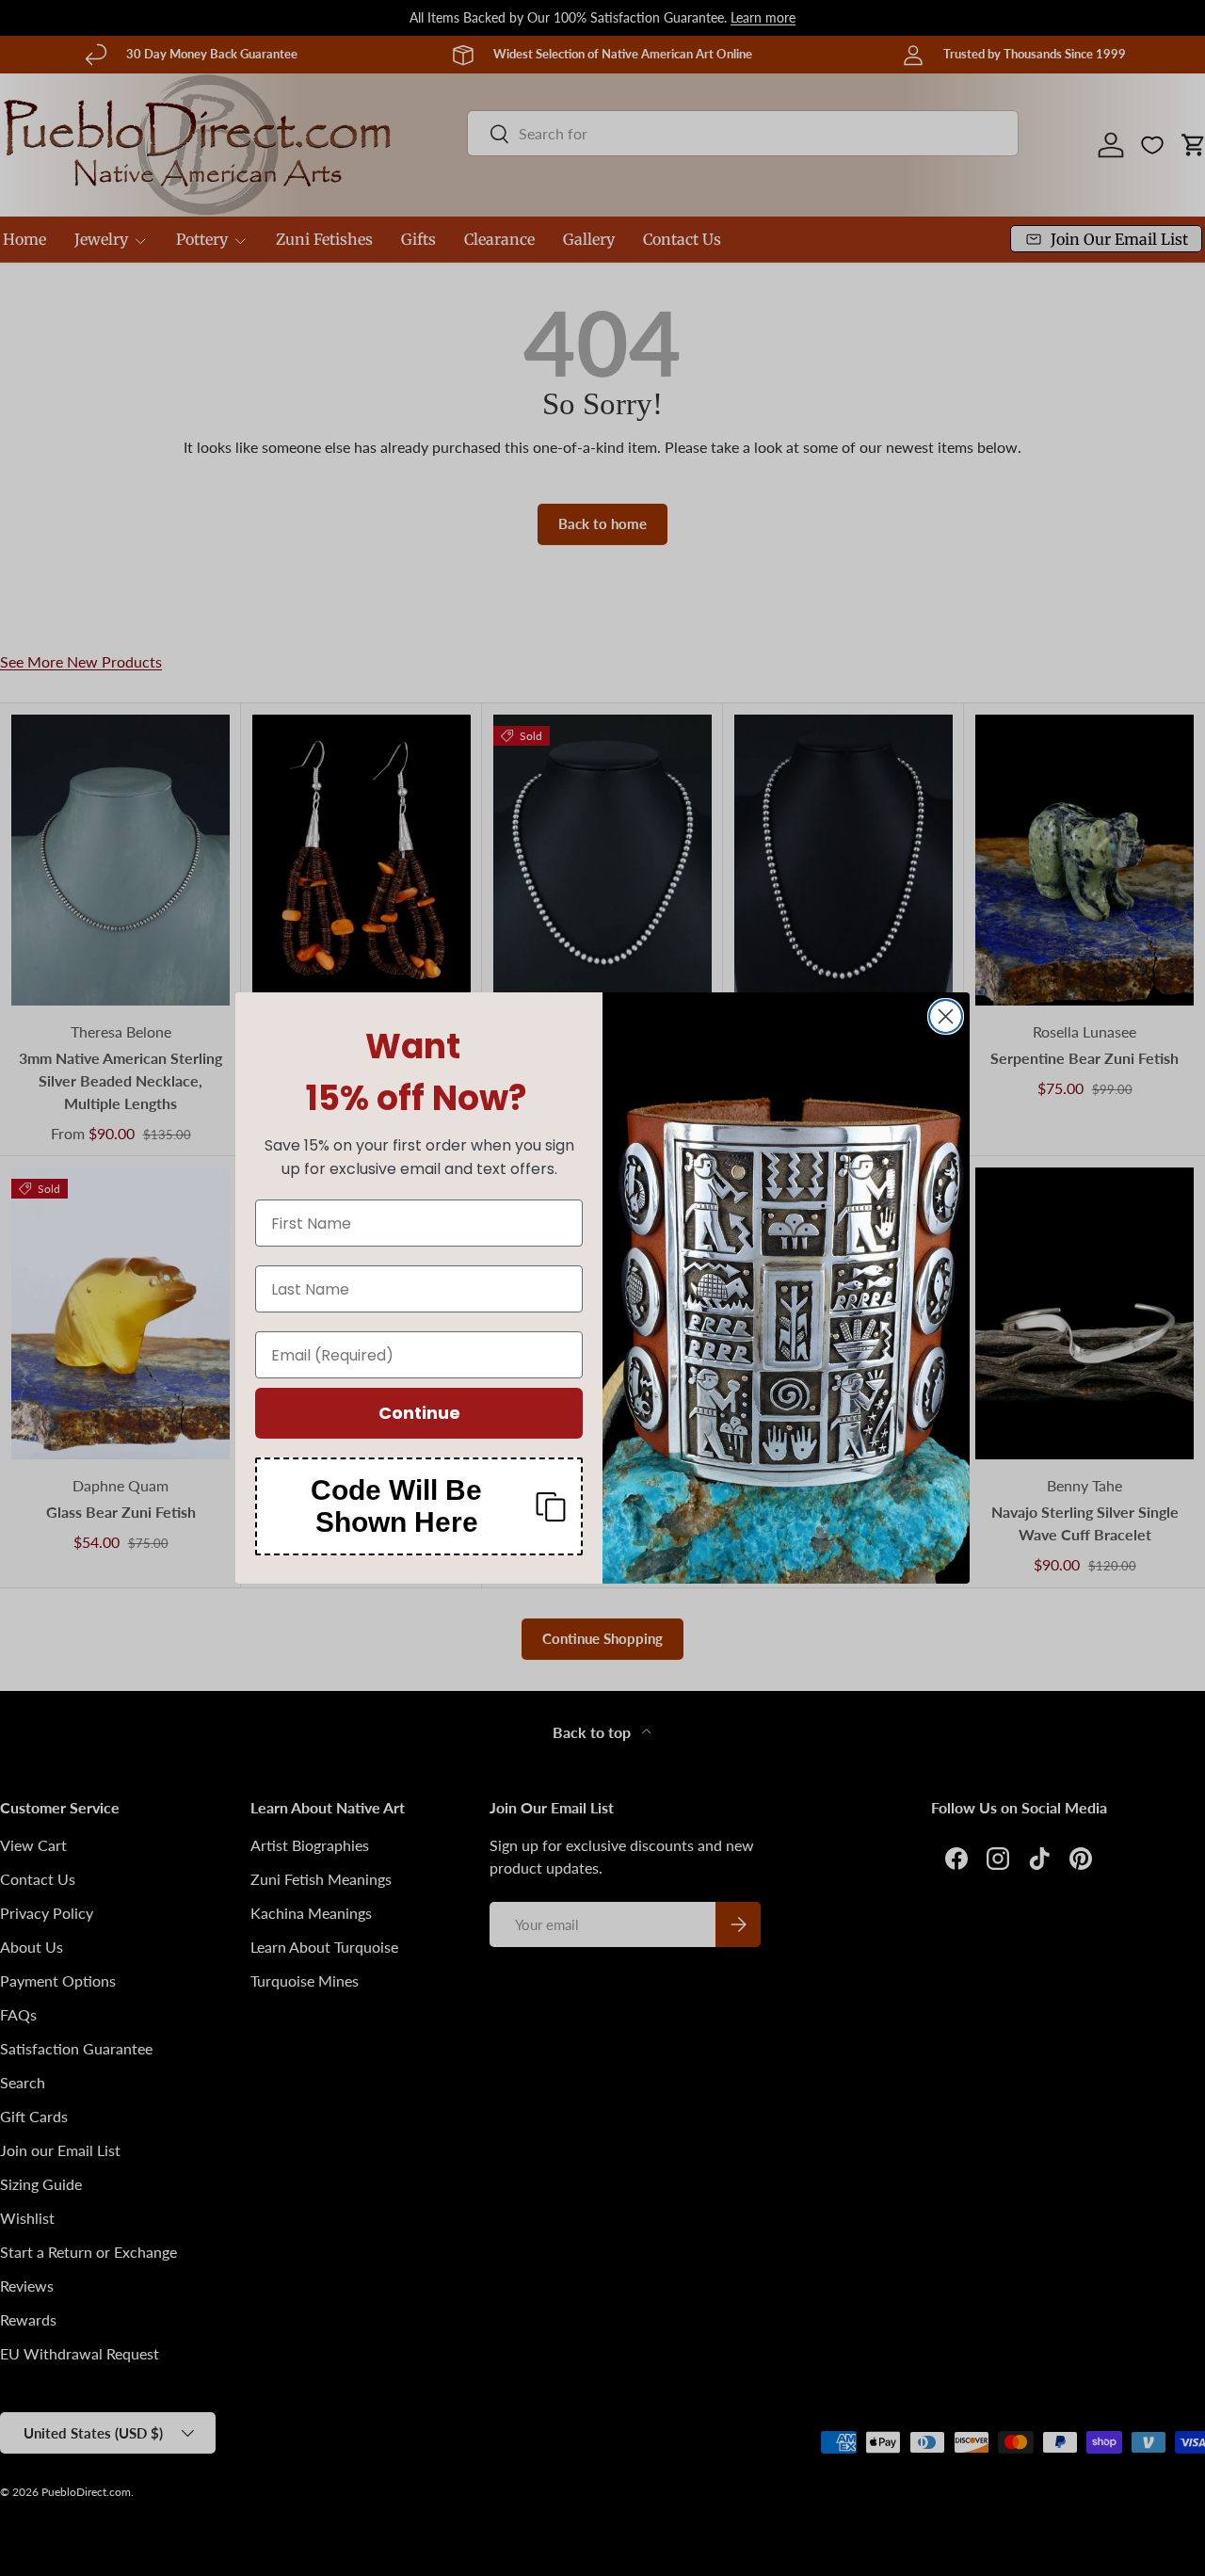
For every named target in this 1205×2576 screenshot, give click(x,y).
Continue (419, 1413)
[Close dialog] (946, 1016)
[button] (419, 1506)
